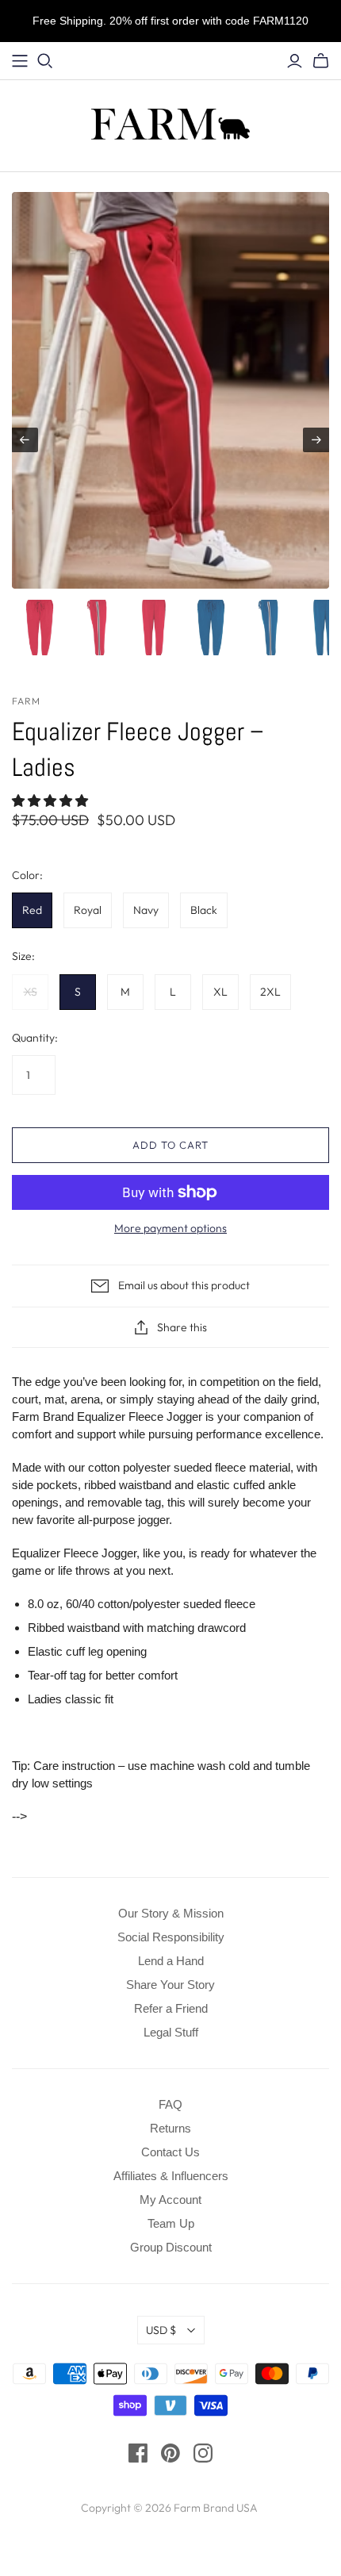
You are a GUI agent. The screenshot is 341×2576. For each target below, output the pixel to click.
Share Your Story (170, 1985)
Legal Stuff (171, 2032)
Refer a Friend (171, 2008)
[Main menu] (20, 61)
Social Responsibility (171, 1937)
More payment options (170, 1228)
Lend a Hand (171, 1961)
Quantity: (35, 1038)
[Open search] (45, 61)
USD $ (161, 2330)
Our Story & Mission (171, 1913)
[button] (52, 801)
